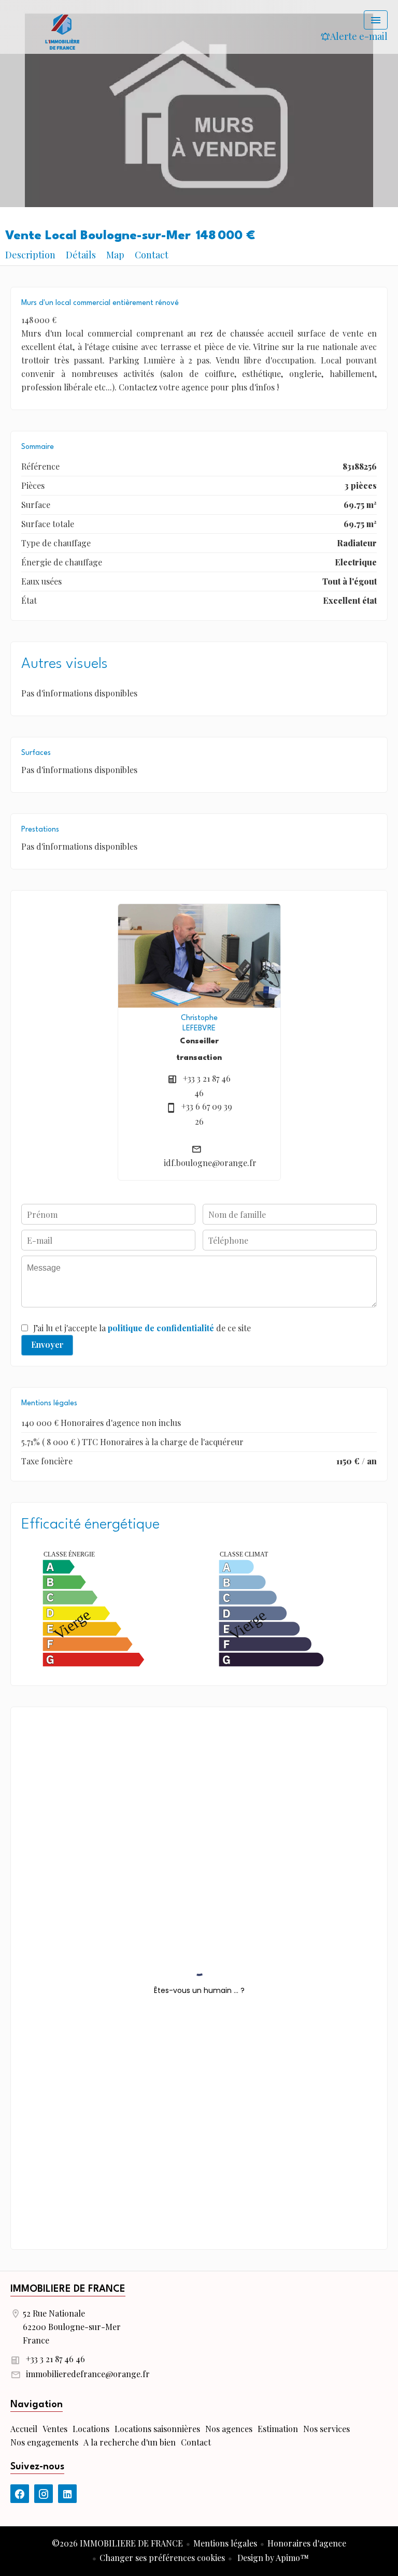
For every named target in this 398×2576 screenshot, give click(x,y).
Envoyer (47, 1344)
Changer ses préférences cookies (162, 2558)
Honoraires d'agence (307, 2543)
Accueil (62, 31)
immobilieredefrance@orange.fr (88, 2374)
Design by (272, 2558)
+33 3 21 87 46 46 (55, 2359)
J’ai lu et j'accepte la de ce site (142, 1328)
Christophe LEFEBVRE (199, 1023)
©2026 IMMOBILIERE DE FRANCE (117, 2543)
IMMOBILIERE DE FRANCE (68, 2289)
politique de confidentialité (161, 1328)
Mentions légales (225, 2543)
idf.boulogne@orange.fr (210, 1163)
